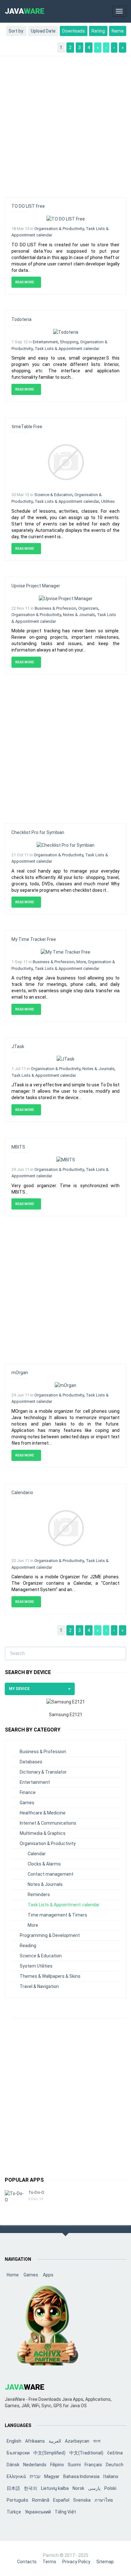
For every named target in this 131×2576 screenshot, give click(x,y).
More (81, 962)
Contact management (51, 1874)
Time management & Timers (57, 1915)
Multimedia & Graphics (43, 1833)
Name (118, 31)
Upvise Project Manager (36, 586)
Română (41, 2500)
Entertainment (45, 342)
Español (61, 2500)
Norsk (78, 2488)
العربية (55, 2441)
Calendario (22, 1493)
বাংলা (97, 2441)
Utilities (108, 501)
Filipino (57, 2465)
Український (38, 2512)
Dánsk (13, 2465)
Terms (49, 2562)
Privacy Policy (76, 2562)
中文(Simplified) (49, 2453)
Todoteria (21, 319)
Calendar (37, 1854)
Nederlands (35, 2465)
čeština (115, 2453)
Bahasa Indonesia (81, 2476)
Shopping (69, 342)
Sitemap (105, 2562)
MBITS (18, 1147)
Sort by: (16, 31)
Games (27, 1803)
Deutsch (115, 2465)
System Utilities (36, 1966)
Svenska (82, 2500)
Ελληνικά (16, 2476)
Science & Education (53, 495)
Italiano (111, 2476)
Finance (28, 1792)
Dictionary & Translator (43, 1772)
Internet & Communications (48, 1823)
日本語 (13, 2488)
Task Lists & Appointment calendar (67, 349)
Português (17, 2500)
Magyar (52, 2476)
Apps (48, 2275)
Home (13, 2275)
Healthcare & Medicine (43, 1813)
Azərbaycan (77, 2441)
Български (18, 2453)
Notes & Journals (79, 615)
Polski (110, 2488)
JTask (18, 1046)
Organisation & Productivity (59, 229)
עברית (35, 2476)
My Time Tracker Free (34, 939)
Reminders (39, 1895)
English (14, 2441)
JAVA (25, 11)
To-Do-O (36, 2192)
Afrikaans (35, 2441)
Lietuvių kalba (55, 2488)
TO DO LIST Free (28, 206)
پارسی (94, 2488)
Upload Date (43, 31)
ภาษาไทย (104, 2500)
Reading (28, 1946)
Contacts (27, 2562)
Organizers (88, 608)
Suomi (74, 2465)
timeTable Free (27, 427)
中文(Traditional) (86, 2453)
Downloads (74, 31)
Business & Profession (55, 608)
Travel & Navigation (39, 1986)
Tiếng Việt (65, 2512)
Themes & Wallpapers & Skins (50, 1976)
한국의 (31, 2488)
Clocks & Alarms (44, 1864)
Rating (98, 31)
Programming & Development (50, 1935)
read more (25, 282)
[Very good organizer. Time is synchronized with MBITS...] (66, 1159)
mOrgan (20, 1373)
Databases (31, 1762)
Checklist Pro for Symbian (38, 832)
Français (93, 2465)
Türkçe (14, 2512)
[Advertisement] (65, 123)
